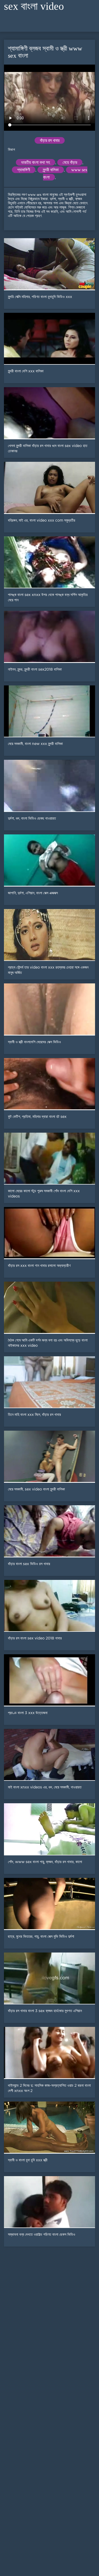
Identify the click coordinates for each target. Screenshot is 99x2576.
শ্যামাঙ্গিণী (24, 170)
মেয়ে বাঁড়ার (70, 162)
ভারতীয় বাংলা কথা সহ (36, 162)
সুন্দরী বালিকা (51, 170)
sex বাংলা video (34, 6)
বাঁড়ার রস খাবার (50, 140)
